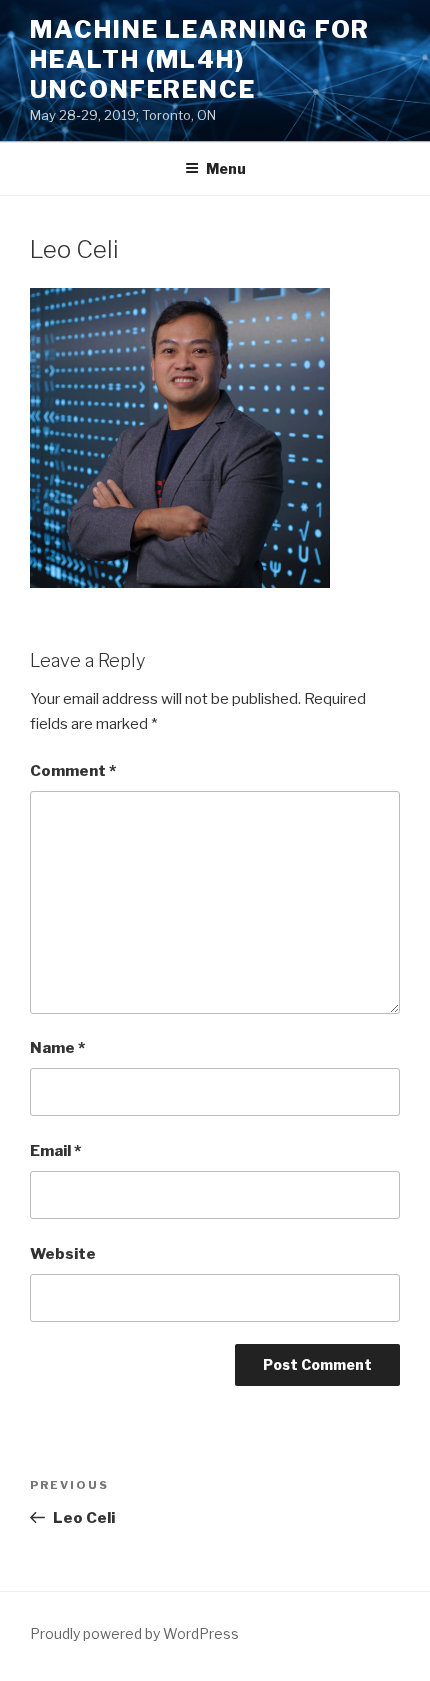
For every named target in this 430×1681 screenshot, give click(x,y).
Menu (226, 168)
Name (57, 1048)
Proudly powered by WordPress (134, 1633)
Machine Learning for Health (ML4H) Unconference (200, 59)
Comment (73, 771)
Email (55, 1151)
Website (63, 1254)
